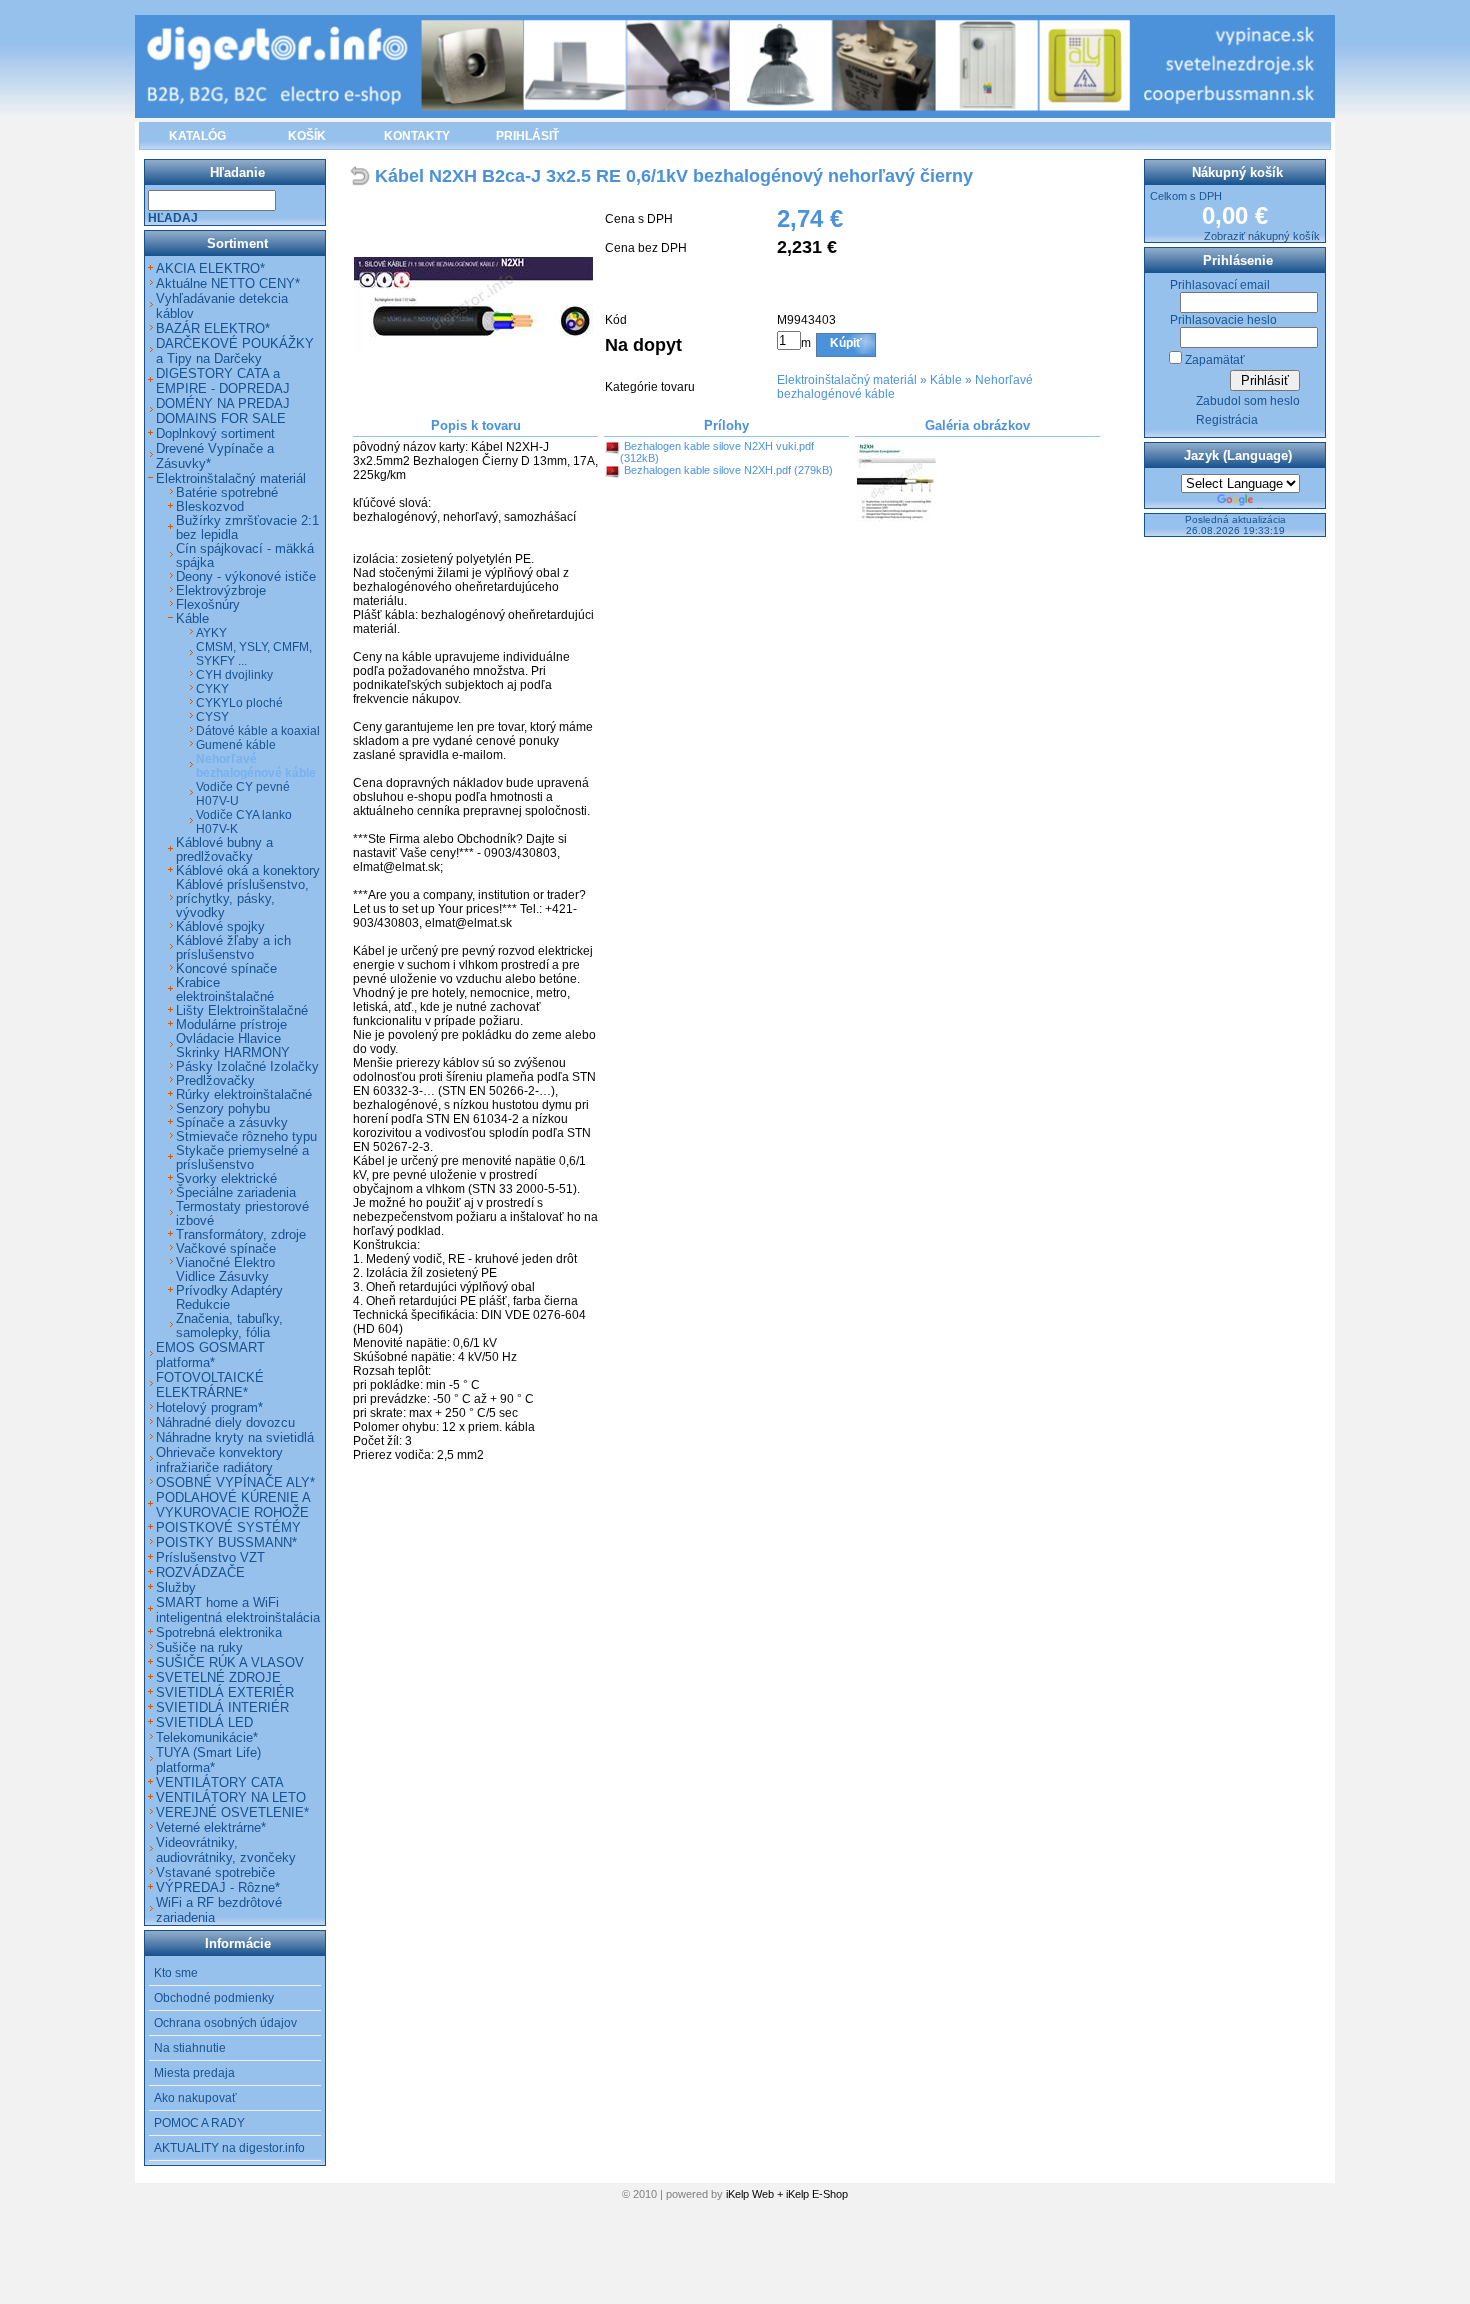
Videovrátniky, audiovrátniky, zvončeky (226, 1850)
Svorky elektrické (226, 1179)
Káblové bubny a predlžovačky (224, 850)
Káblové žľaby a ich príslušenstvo (233, 948)
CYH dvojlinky (234, 675)
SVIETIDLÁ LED (204, 1722)
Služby (176, 1587)
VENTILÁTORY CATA (220, 1782)
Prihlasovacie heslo (1223, 320)
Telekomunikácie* (207, 1737)
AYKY (211, 633)
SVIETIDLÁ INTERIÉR (222, 1707)
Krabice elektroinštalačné (225, 990)
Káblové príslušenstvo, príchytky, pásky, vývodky (242, 899)
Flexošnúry (208, 605)
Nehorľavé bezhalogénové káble (256, 766)
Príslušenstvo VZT (210, 1557)
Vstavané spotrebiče (215, 1872)
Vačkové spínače (226, 1249)
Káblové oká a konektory (248, 871)
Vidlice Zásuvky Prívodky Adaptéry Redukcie (229, 1291)
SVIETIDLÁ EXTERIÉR (225, 1692)
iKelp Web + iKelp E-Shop (787, 2194)
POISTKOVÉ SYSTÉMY (228, 1527)
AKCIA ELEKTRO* (210, 268)
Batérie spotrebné (227, 493)
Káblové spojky (220, 927)
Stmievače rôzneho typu (246, 1137)
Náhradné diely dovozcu (225, 1422)
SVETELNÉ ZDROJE (218, 1677)
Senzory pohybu (223, 1109)
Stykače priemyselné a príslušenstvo (242, 1158)
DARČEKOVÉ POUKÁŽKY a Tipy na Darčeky (235, 351)
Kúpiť (846, 343)
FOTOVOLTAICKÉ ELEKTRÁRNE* (210, 1385)
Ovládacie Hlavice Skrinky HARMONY (233, 1046)
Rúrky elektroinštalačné (244, 1095)
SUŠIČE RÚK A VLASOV (230, 1662)
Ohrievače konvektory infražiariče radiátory (219, 1460)
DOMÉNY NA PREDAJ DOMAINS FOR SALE (223, 411)
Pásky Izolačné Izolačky (247, 1067)
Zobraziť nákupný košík (1262, 236)
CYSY (212, 717)
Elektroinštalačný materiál (847, 380)
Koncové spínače (226, 969)
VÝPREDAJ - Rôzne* (218, 1887)
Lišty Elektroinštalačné (242, 1011)
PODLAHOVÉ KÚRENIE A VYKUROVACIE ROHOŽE (233, 1505)
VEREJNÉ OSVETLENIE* (232, 1812)
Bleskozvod (210, 507)
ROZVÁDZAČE (200, 1572)
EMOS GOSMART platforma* (210, 1355)
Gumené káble (236, 745)
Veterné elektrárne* (211, 1827)
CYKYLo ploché (239, 703)
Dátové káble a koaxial (258, 731)
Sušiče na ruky (199, 1647)
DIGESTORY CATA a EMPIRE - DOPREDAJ (223, 381)
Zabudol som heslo (1248, 401)
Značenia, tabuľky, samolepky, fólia (229, 1326)
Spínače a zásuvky (232, 1123)
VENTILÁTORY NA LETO (231, 1797)
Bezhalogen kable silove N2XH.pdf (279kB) (728, 470)
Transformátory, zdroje (241, 1235)
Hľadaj (173, 218)
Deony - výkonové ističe (246, 577)
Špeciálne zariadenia (236, 1193)
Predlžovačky (215, 1081)
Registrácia (1227, 420)
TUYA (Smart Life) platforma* (208, 1760)
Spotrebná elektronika (219, 1632)
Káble (946, 380)
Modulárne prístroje (231, 1025)
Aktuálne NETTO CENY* (228, 283)
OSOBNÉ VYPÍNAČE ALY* (235, 1482)
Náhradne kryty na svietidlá (235, 1437)
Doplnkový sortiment (215, 433)
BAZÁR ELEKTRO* (213, 328)
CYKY (212, 689)
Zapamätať (1215, 360)
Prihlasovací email (1220, 285)
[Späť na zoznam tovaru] (362, 177)
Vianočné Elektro (225, 1263)
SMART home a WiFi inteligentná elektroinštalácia (238, 1610)
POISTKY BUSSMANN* (226, 1542)
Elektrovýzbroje (221, 591)
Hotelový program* (209, 1407)
